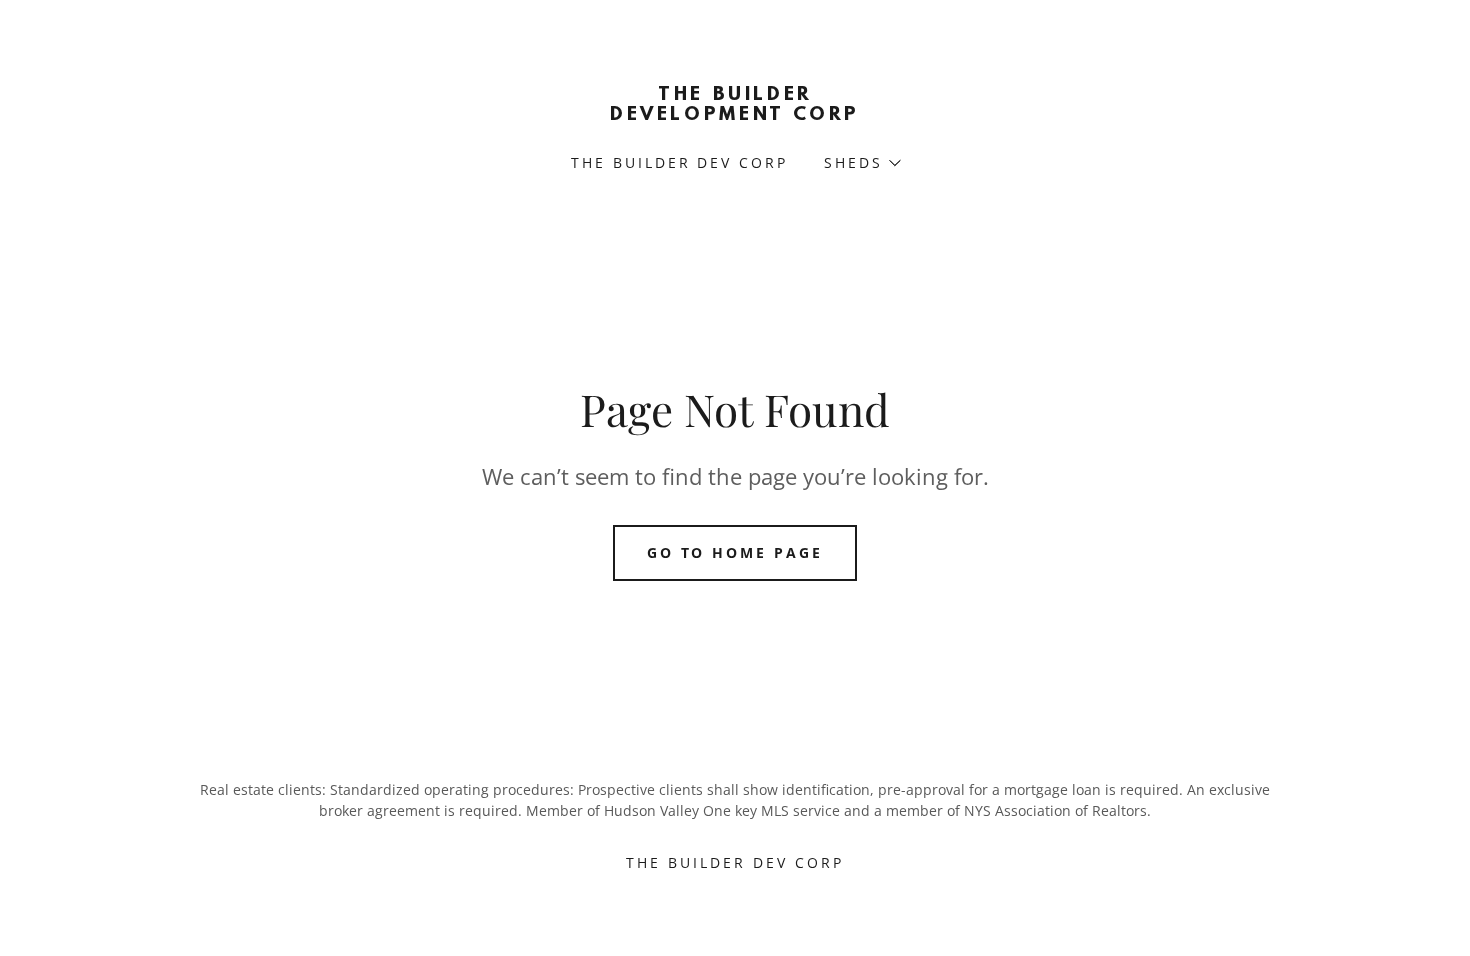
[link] (735, 114)
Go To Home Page (735, 552)
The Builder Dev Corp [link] (680, 162)
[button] (861, 163)
